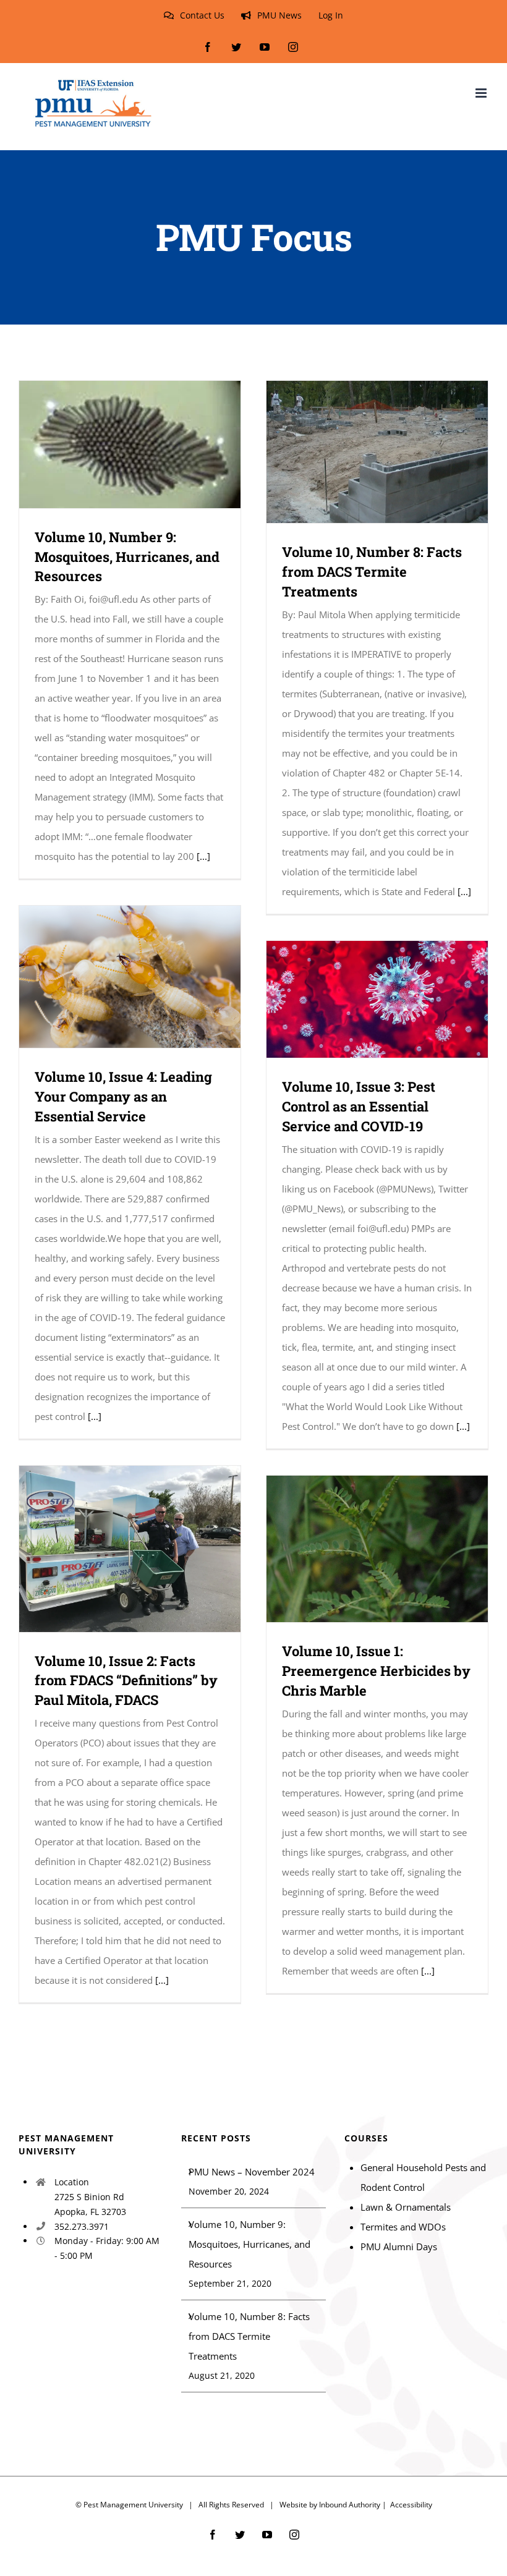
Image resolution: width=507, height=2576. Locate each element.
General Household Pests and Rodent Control (423, 2177)
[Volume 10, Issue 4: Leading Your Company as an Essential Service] (130, 977)
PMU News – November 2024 (252, 2172)
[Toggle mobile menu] (482, 93)
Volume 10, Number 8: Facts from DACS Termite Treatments (360, 452)
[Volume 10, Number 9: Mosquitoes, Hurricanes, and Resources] (130, 444)
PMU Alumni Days (399, 2247)
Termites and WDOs (403, 2227)
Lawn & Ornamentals (406, 2207)
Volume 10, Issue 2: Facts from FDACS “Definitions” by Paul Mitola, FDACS (112, 1549)
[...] (203, 856)
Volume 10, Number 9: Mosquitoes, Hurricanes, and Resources (112, 444)
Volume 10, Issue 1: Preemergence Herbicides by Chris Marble (360, 1549)
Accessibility (411, 2505)
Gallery (148, 444)
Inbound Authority (350, 2505)
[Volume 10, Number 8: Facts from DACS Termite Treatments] (377, 452)
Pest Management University (133, 2505)
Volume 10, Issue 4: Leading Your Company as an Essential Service (112, 977)
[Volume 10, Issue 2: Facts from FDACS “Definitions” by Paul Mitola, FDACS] (130, 1549)
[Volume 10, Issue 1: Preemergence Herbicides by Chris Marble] (377, 1549)
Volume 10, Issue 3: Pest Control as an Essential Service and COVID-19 (360, 999)
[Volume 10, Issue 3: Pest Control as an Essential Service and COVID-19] (377, 999)
